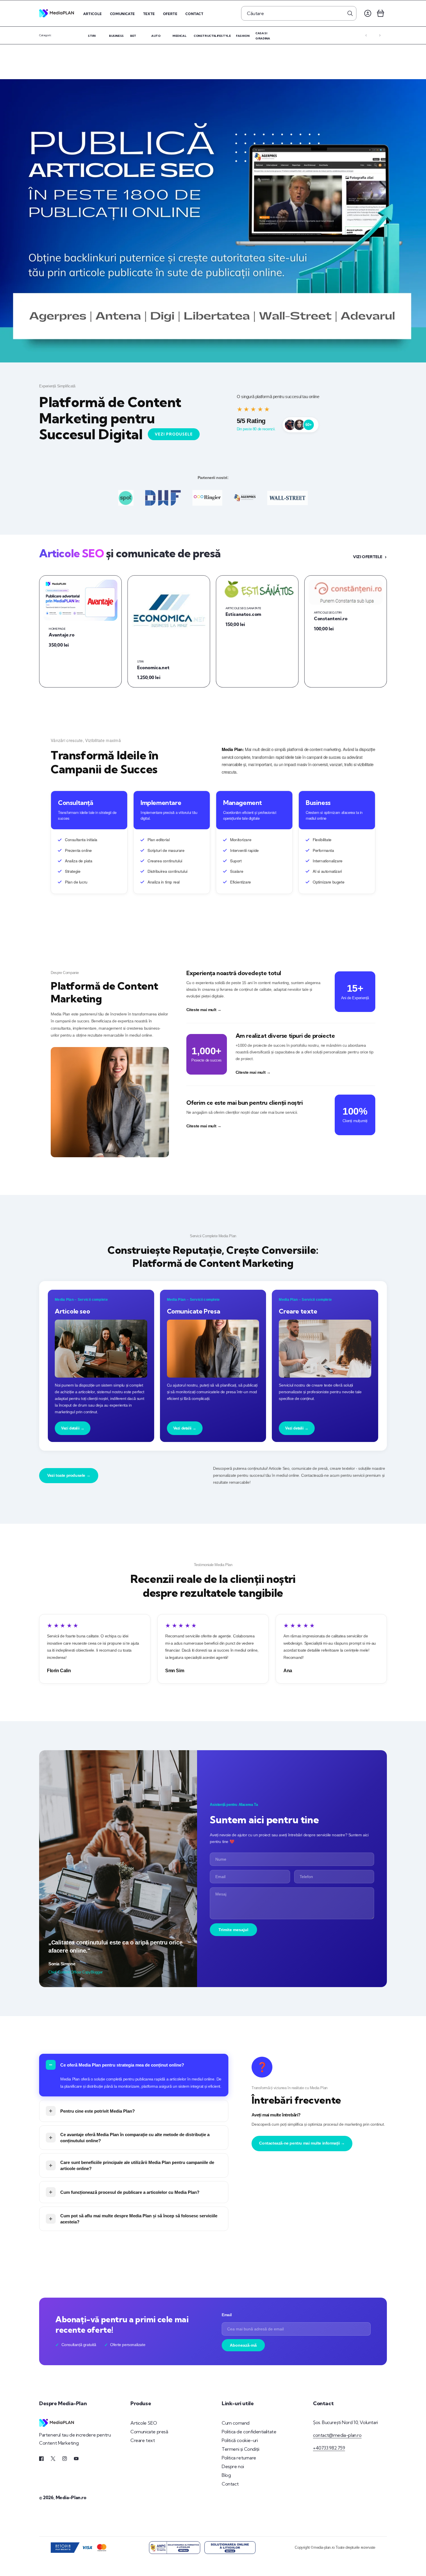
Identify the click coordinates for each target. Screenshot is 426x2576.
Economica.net (153, 667)
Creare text (143, 2440)
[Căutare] (350, 13)
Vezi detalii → (73, 1428)
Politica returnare (239, 2458)
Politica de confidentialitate (249, 2432)
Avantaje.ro (62, 635)
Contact (230, 2484)
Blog (226, 2475)
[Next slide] (380, 35)
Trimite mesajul (233, 1930)
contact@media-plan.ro (337, 2435)
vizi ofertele (368, 557)
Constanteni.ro (331, 618)
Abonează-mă (243, 2345)
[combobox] (299, 13)
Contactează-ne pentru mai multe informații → (302, 2143)
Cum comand (236, 2423)
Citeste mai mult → (204, 1010)
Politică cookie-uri (240, 2440)
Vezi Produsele (174, 434)
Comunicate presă (149, 2432)
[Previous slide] (366, 35)
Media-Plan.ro (71, 2497)
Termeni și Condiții (240, 2449)
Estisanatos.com (243, 614)
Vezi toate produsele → (69, 1475)
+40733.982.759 (329, 2448)
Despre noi (233, 2466)
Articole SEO (144, 2423)
